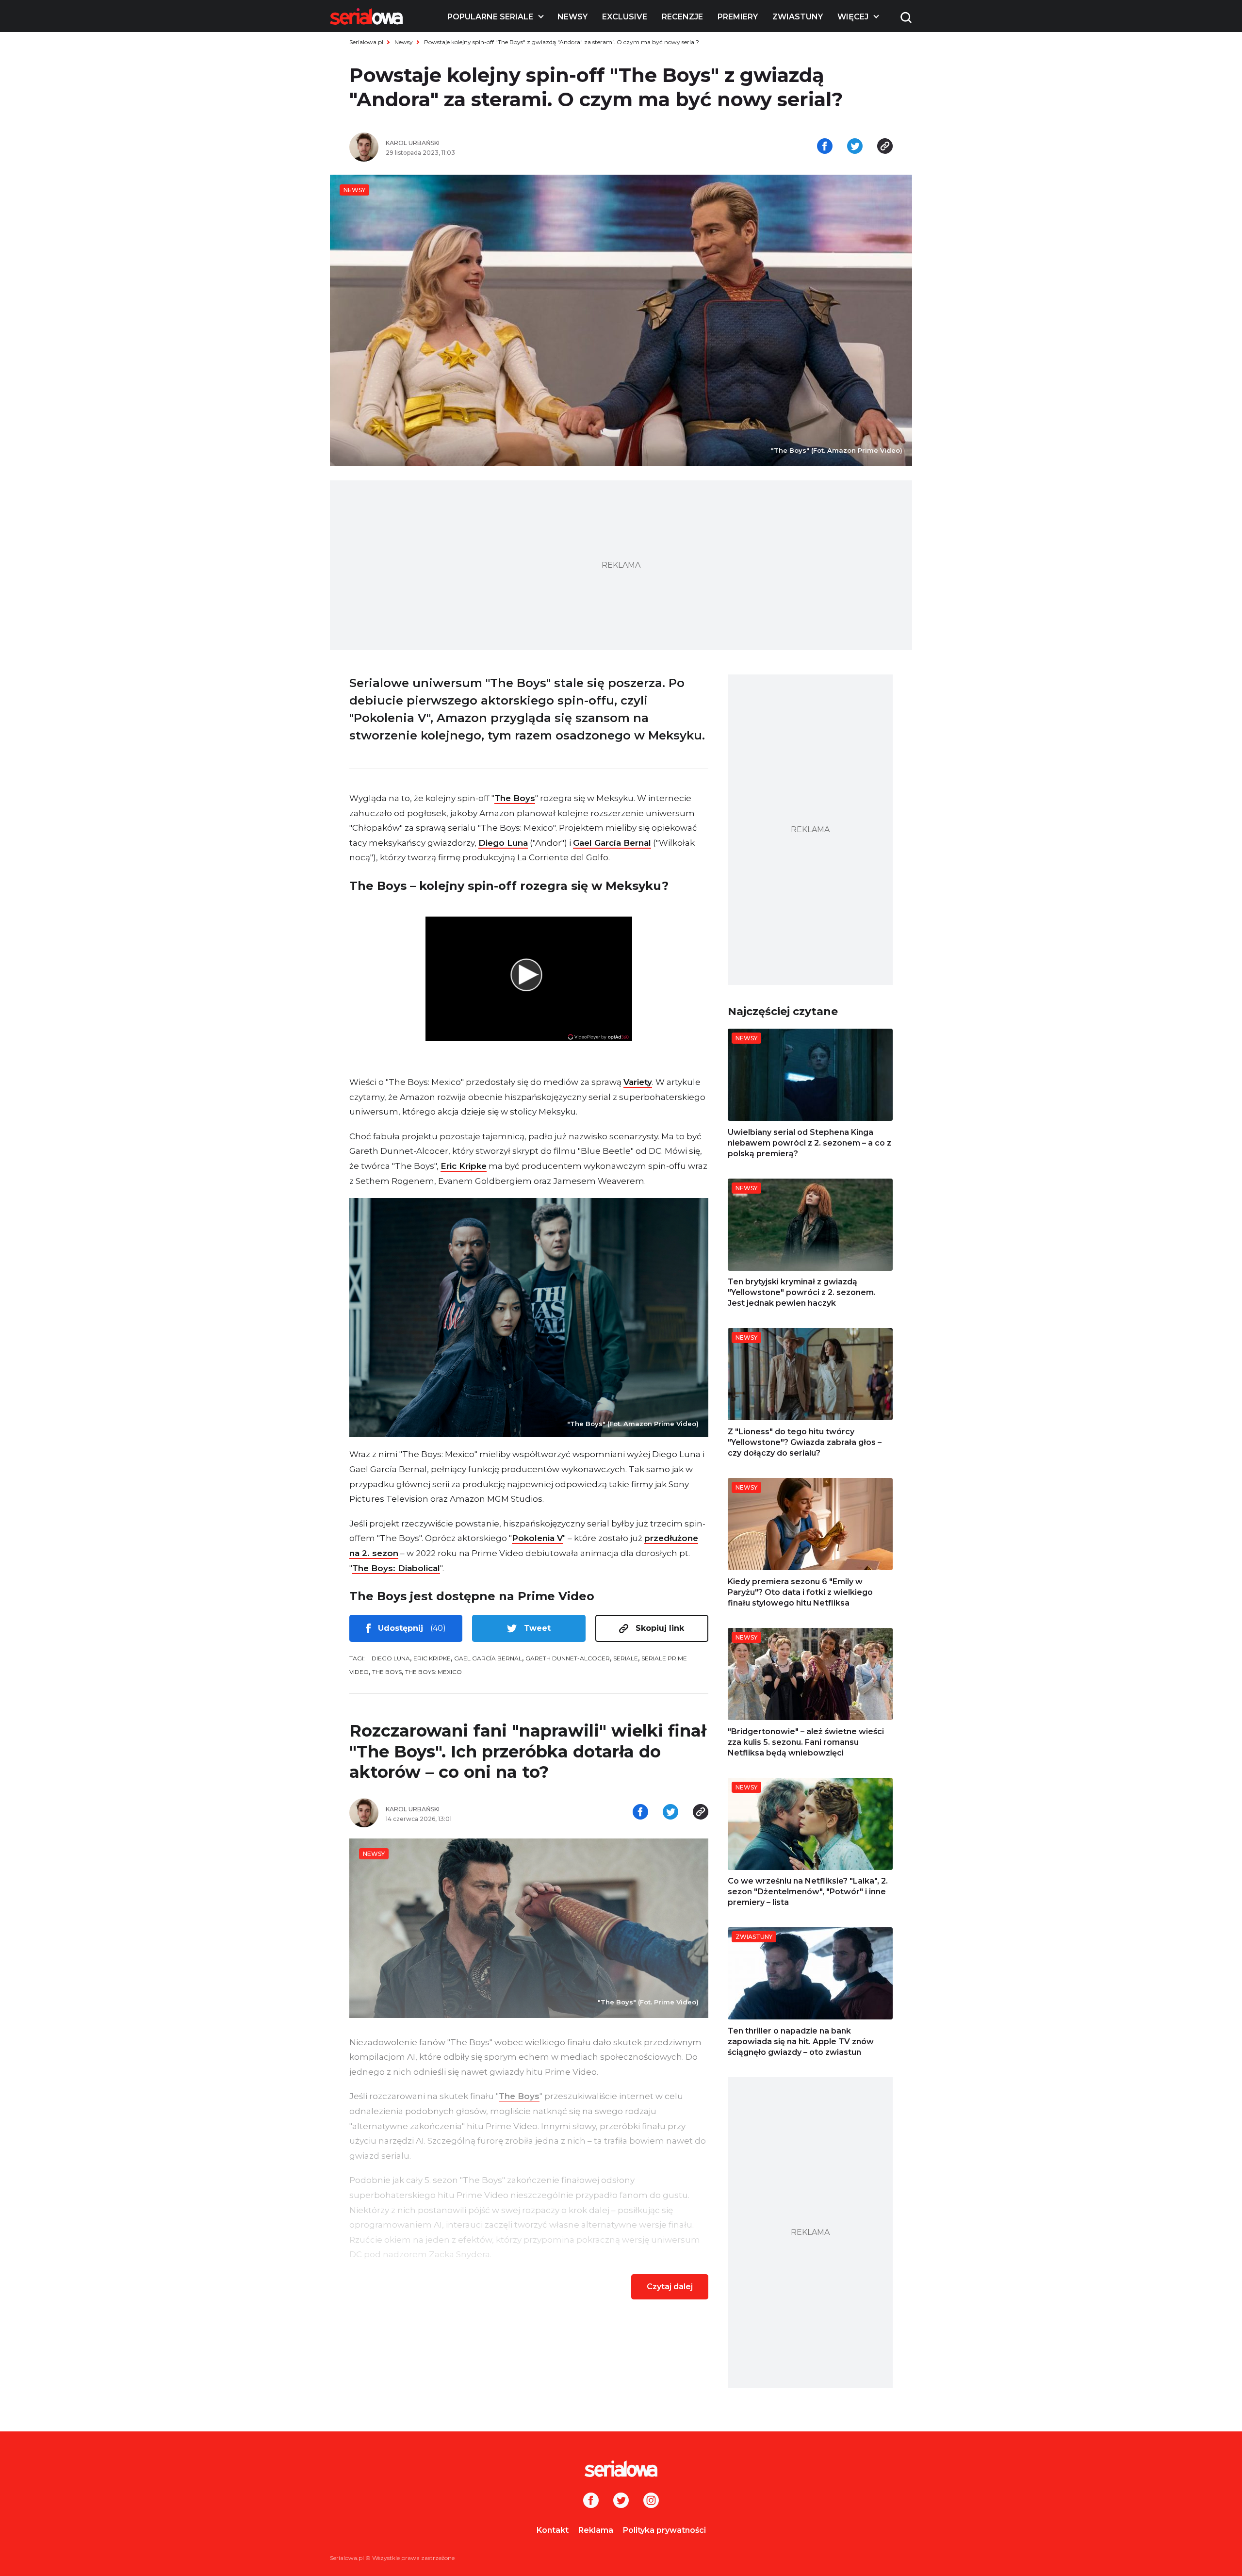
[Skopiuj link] (885, 147)
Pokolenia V (537, 1538)
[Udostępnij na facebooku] (825, 147)
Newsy (572, 17)
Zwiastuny (798, 17)
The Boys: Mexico (433, 1672)
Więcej (853, 17)
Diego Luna (503, 843)
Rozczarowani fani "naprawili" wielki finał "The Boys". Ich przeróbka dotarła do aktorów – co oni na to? (528, 1751)
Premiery (738, 17)
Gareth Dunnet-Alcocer (568, 1658)
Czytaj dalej (670, 2287)
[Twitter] (621, 2501)
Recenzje (682, 17)
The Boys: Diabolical (396, 1568)
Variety (638, 1082)
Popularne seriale (490, 17)
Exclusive (625, 17)
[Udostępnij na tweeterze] (855, 147)
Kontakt (553, 2530)
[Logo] (366, 16)
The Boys (515, 798)
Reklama (596, 2530)
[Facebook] (591, 2501)
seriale (626, 1658)
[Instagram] (651, 2501)
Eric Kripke (464, 1166)
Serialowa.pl (366, 42)
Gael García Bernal (612, 843)
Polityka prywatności (664, 2530)
